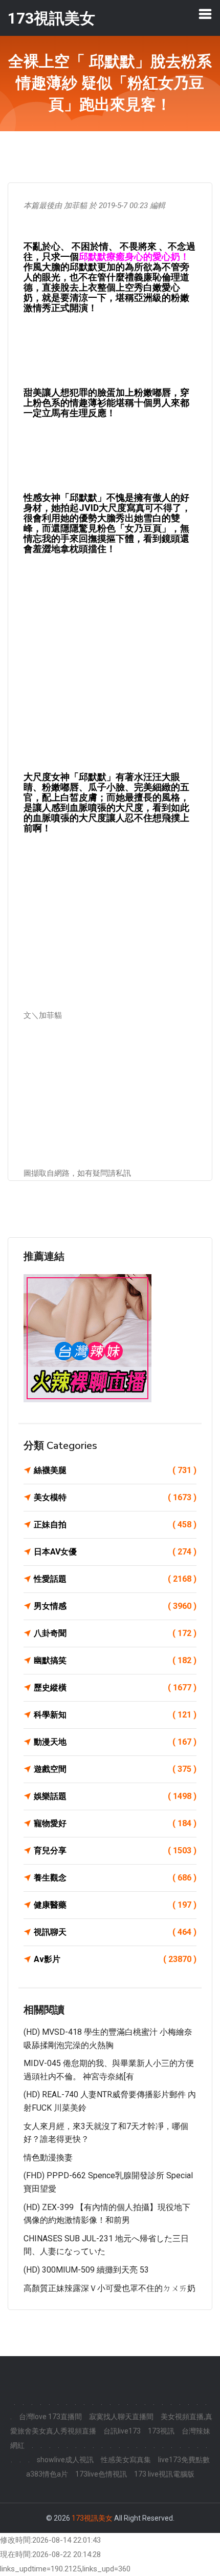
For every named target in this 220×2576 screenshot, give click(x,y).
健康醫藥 (115, 1905)
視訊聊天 (115, 1932)
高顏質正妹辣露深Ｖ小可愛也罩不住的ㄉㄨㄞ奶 (109, 2288)
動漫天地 (115, 1742)
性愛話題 (115, 1579)
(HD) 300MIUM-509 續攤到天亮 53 (86, 2270)
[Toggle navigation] (205, 14)
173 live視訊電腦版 (164, 2474)
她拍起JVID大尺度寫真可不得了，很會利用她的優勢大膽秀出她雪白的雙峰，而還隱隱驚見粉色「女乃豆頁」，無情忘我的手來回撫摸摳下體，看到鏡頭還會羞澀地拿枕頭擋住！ (107, 528)
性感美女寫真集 (126, 2460)
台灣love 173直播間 (50, 2417)
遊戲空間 (115, 1769)
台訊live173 (122, 2431)
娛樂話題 (115, 1796)
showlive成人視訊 (65, 2460)
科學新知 (115, 1715)
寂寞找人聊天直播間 (121, 2417)
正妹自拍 (115, 1525)
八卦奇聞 (115, 1633)
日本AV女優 (115, 1552)
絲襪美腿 (115, 1470)
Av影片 (115, 1959)
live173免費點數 (184, 2460)
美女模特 (115, 1497)
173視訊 (161, 2431)
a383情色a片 (47, 2474)
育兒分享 (115, 1851)
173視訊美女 (92, 2518)
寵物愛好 (115, 1823)
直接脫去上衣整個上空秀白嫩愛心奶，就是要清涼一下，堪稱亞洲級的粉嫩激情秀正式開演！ (106, 298)
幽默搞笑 (115, 1660)
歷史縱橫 (115, 1688)
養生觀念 (115, 1878)
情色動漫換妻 (48, 2158)
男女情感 (115, 1606)
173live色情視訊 (101, 2474)
